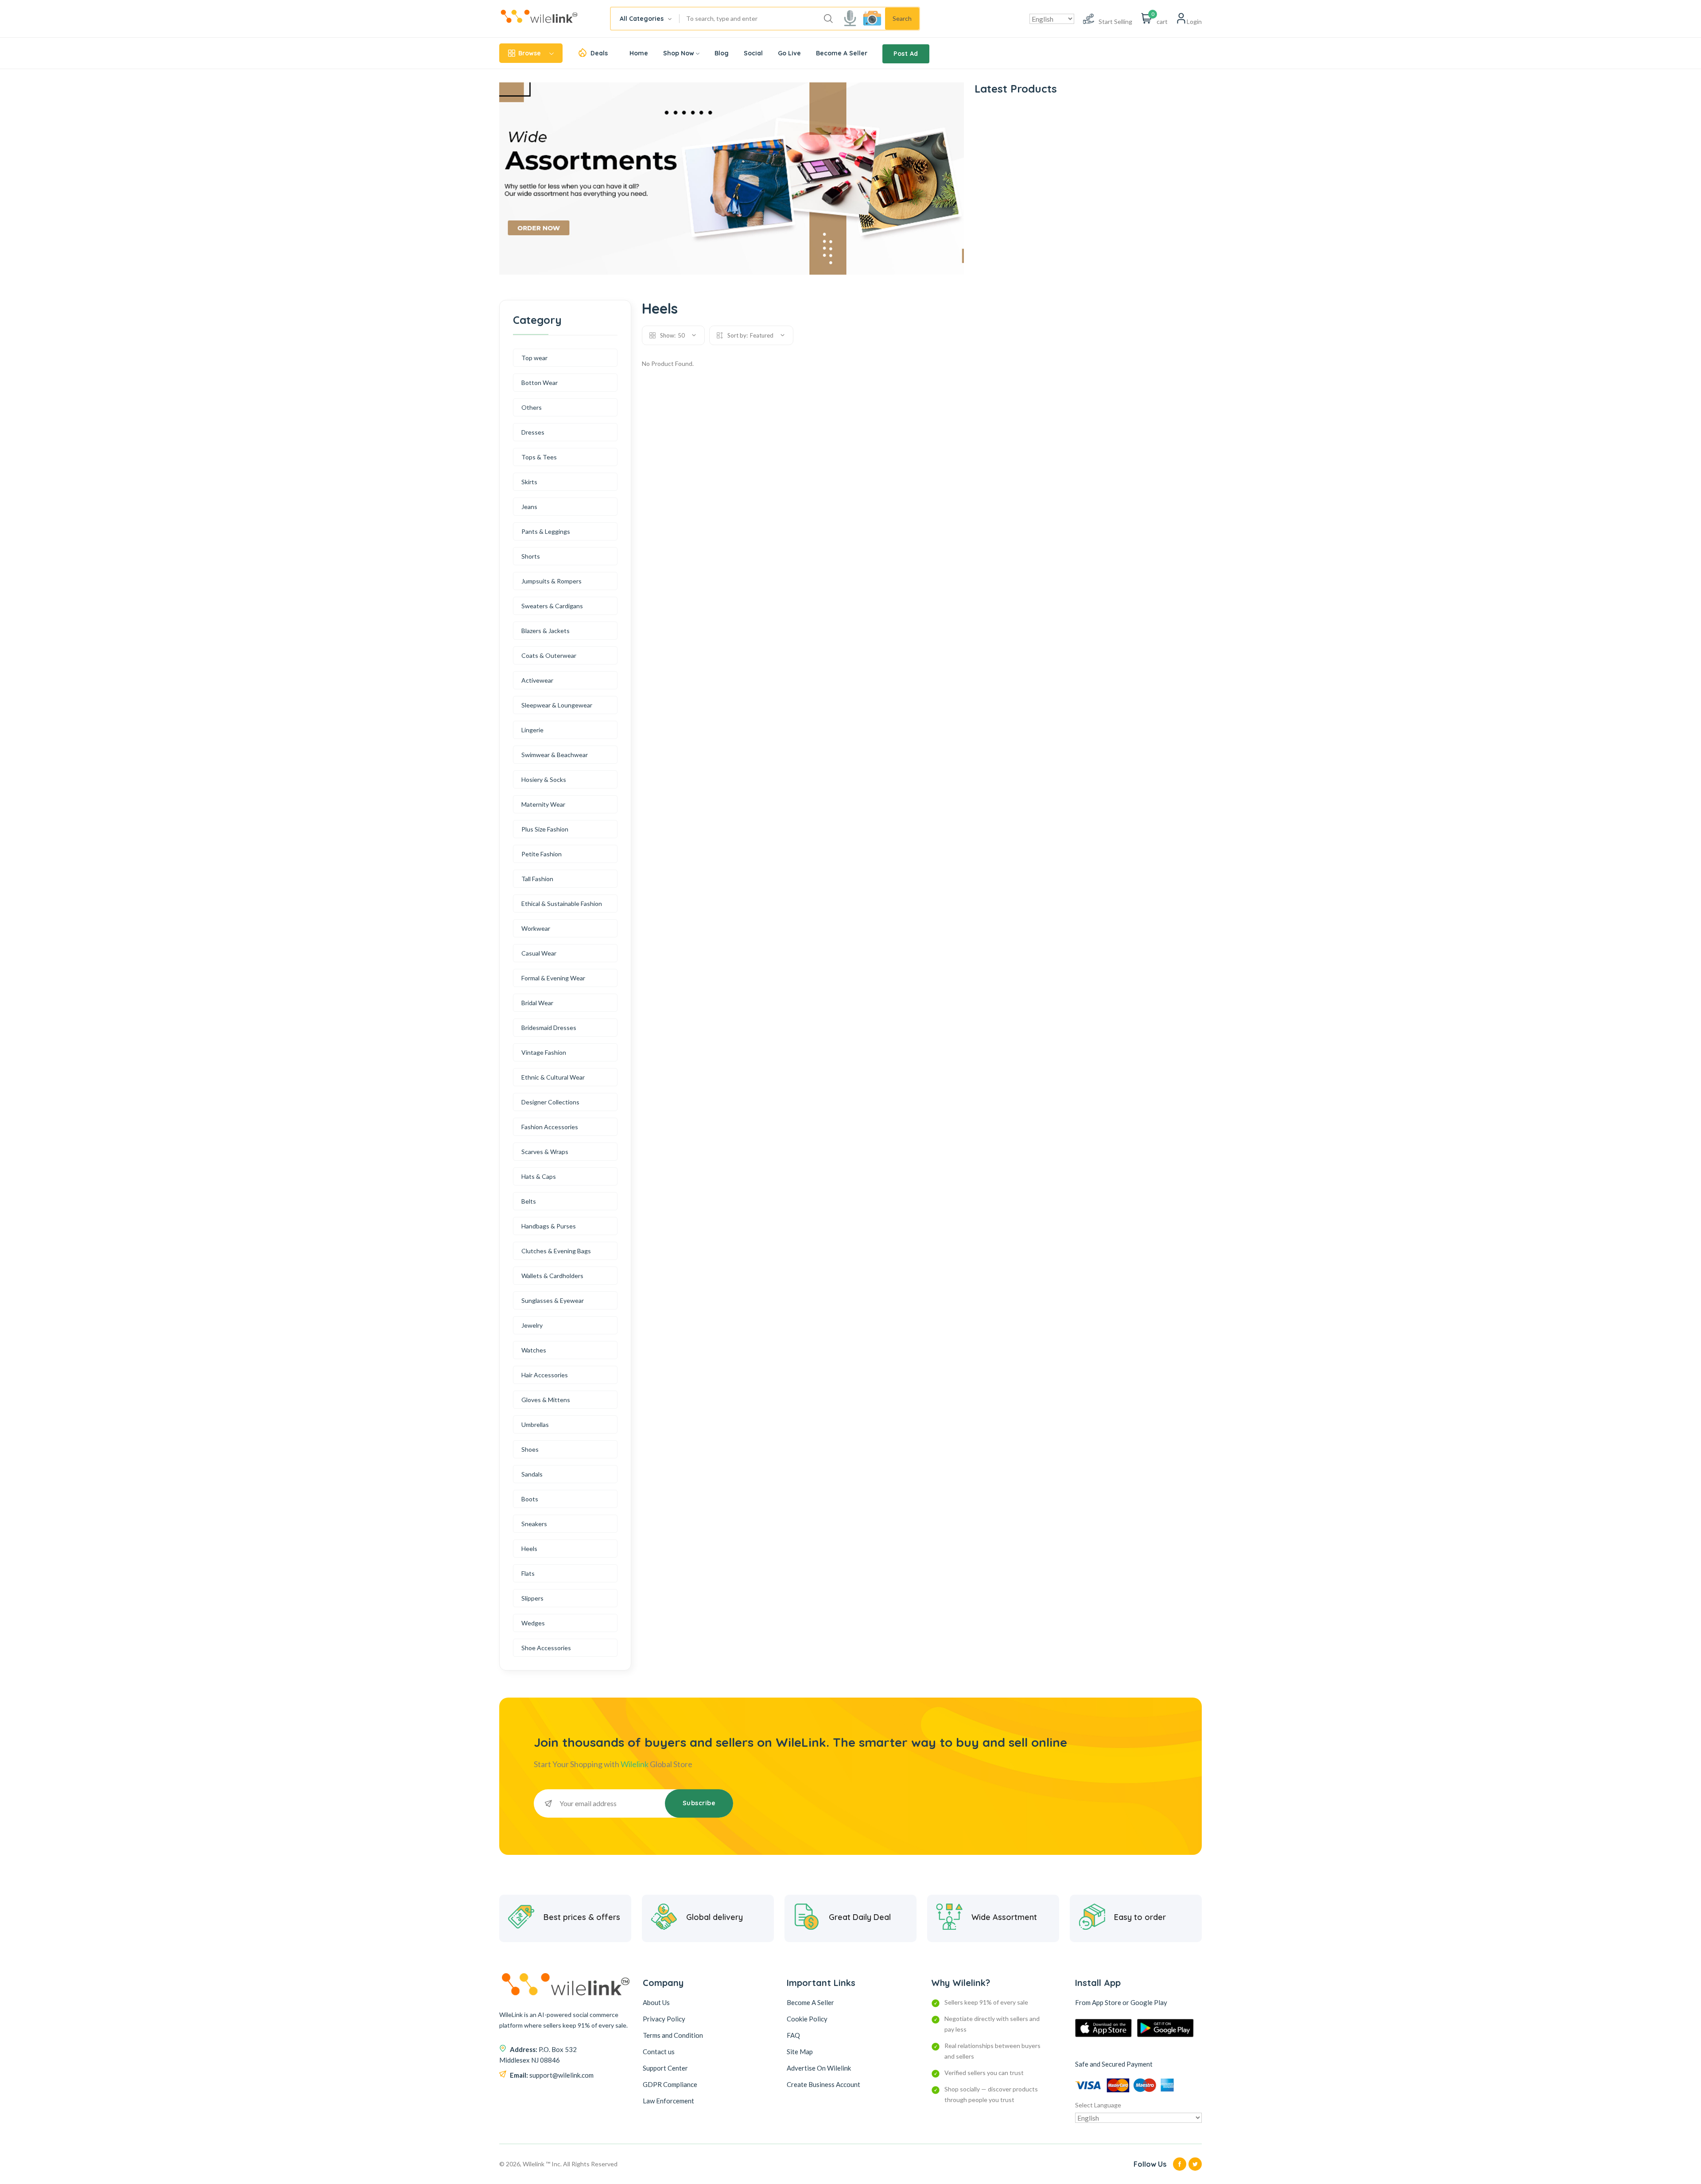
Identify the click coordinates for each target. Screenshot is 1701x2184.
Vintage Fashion (544, 1052)
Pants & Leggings (546, 531)
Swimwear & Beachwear (555, 755)
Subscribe (699, 1803)
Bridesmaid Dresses (549, 1028)
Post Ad (906, 54)
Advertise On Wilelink (819, 2068)
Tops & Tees (539, 457)
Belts (529, 1201)
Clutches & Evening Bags (556, 1251)
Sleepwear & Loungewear (557, 705)
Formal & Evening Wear (553, 978)
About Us (656, 2002)
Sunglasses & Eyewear (553, 1300)
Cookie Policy (807, 2019)
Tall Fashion (537, 879)
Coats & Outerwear (549, 655)
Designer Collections (550, 1102)
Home (639, 53)
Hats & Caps (539, 1176)
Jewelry (532, 1325)
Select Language (1098, 2105)
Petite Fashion (542, 854)
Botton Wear (540, 383)
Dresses (533, 432)
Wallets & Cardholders (552, 1276)
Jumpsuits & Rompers (551, 581)
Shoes (530, 1449)
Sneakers (534, 1524)
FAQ (793, 2035)
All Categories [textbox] (642, 19)
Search (902, 18)
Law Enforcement (668, 2101)
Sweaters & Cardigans (552, 606)
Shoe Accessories (546, 1648)
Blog (722, 53)
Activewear (537, 680)
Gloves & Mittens (546, 1400)
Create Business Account (823, 2084)
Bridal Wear (537, 1003)
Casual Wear (539, 953)
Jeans (529, 507)
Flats (528, 1573)
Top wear (534, 358)
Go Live (789, 53)
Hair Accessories (545, 1375)
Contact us (659, 2052)
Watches (534, 1350)
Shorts (531, 556)
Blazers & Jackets (546, 631)
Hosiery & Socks (544, 779)
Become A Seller (842, 53)
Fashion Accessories (550, 1127)
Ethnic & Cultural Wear (553, 1077)
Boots (530, 1499)
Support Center (665, 2068)
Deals (599, 53)
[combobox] (645, 19)
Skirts (529, 482)
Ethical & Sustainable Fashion (562, 904)
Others (532, 407)
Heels (529, 1549)
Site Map (800, 2052)
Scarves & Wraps (545, 1152)
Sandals (532, 1474)
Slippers (532, 1598)
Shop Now (679, 53)
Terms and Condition (673, 2035)
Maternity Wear (543, 804)
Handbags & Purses (549, 1226)
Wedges (533, 1623)
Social (753, 53)
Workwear (536, 928)
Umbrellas (535, 1424)
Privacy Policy (664, 2019)
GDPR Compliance (670, 2084)
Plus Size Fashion (545, 829)
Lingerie (532, 730)
